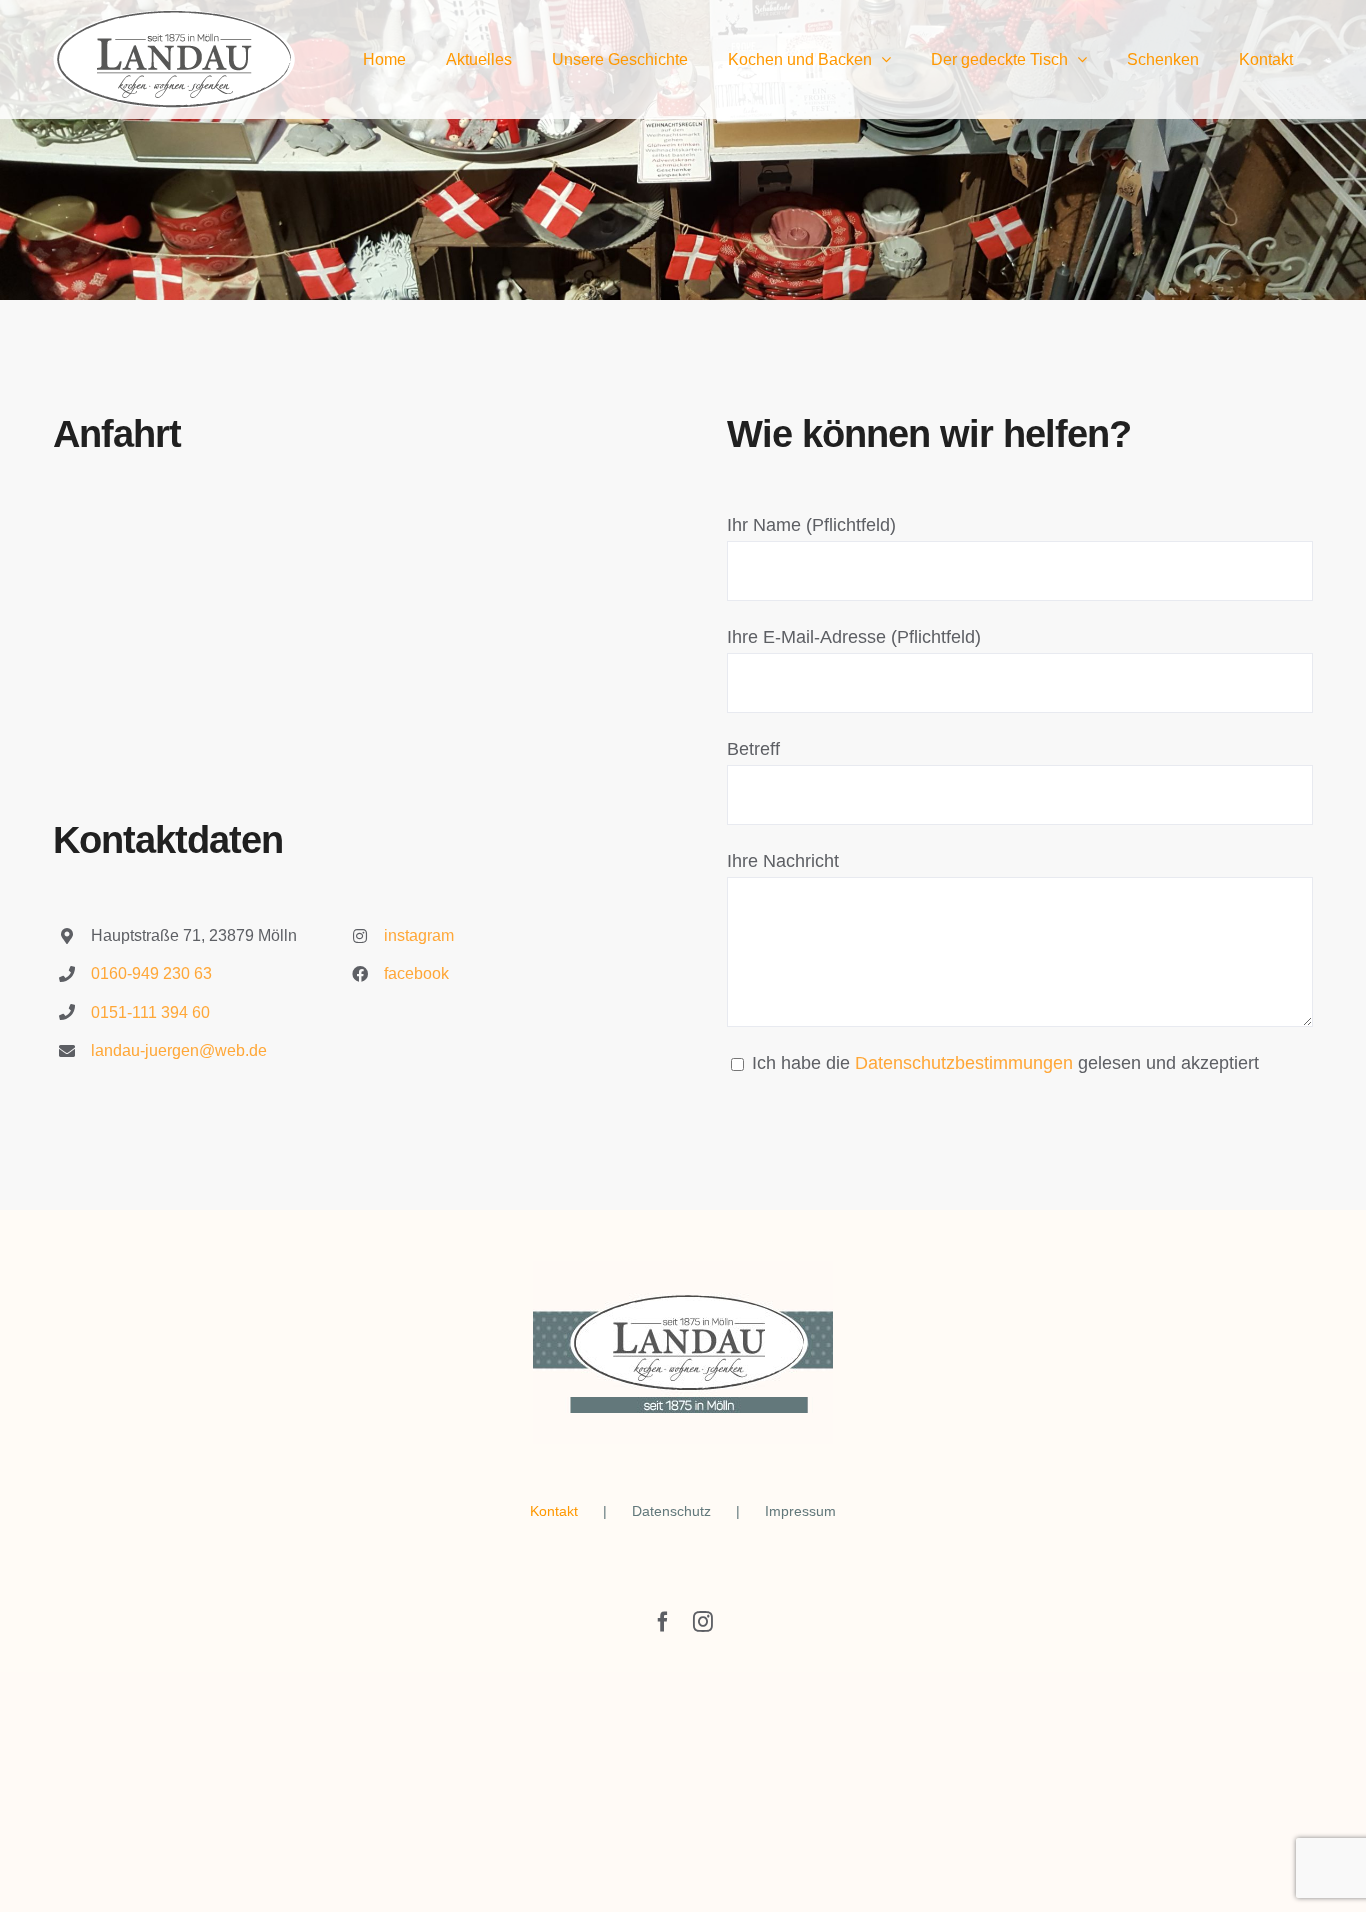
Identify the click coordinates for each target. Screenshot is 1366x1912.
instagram (419, 935)
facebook (416, 973)
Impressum (800, 1511)
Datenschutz (671, 1511)
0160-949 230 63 (151, 973)
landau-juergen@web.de (179, 1050)
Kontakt (554, 1511)
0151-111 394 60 (150, 1012)
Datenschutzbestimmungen (964, 1063)
